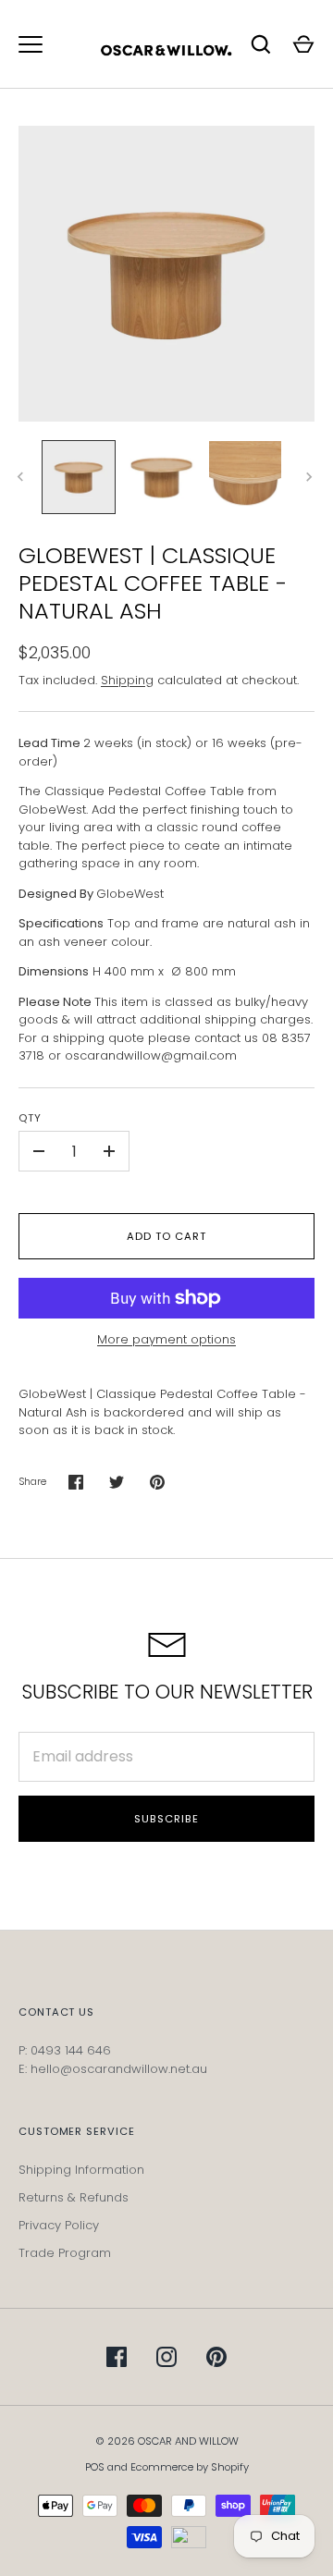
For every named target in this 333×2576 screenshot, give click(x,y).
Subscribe (166, 1819)
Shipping (127, 680)
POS (95, 2467)
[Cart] (303, 44)
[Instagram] (166, 2357)
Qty (30, 1118)
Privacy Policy (59, 2225)
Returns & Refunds (74, 2197)
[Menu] (31, 44)
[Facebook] (117, 2357)
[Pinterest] (216, 2357)
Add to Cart (166, 1236)
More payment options (166, 1339)
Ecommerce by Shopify (190, 2467)
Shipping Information (81, 2170)
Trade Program (65, 2253)
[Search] (261, 44)
